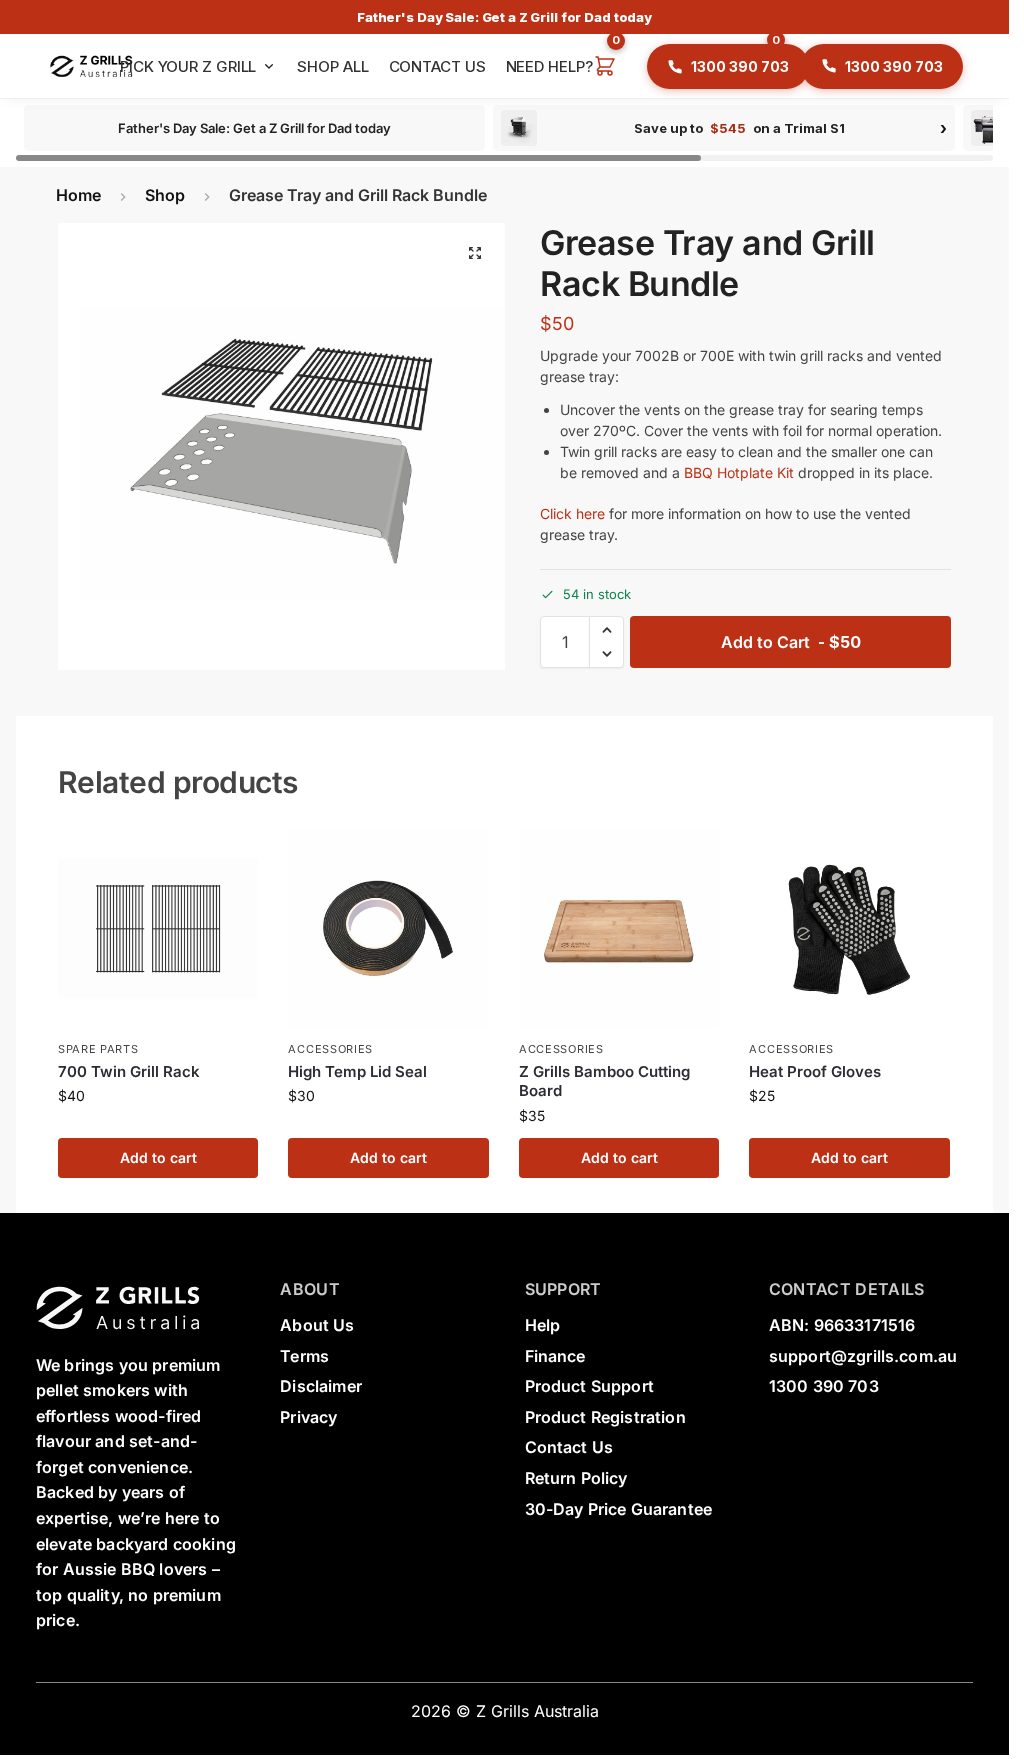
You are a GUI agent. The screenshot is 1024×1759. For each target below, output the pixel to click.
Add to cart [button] (158, 1157)
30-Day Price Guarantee (619, 1509)
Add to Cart (791, 642)
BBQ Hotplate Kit (739, 472)
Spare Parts (98, 1049)
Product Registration (605, 1417)
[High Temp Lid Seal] (388, 930)
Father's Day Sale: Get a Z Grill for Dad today (504, 17)
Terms (304, 1356)
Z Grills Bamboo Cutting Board (604, 1081)
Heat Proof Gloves (815, 1071)
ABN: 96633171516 (842, 1325)
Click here (572, 513)
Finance (555, 1356)
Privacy (308, 1417)
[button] (605, 67)
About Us (317, 1325)
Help (543, 1325)
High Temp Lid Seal (357, 1071)
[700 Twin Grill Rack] (158, 930)
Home (78, 195)
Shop (165, 195)
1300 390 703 (824, 1386)
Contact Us (569, 1447)
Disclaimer (321, 1386)
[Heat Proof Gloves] (849, 930)
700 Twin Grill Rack (129, 1071)
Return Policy (576, 1478)
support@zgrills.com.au (863, 1356)
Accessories (330, 1049)
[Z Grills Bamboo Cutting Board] (619, 930)
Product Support (589, 1386)
